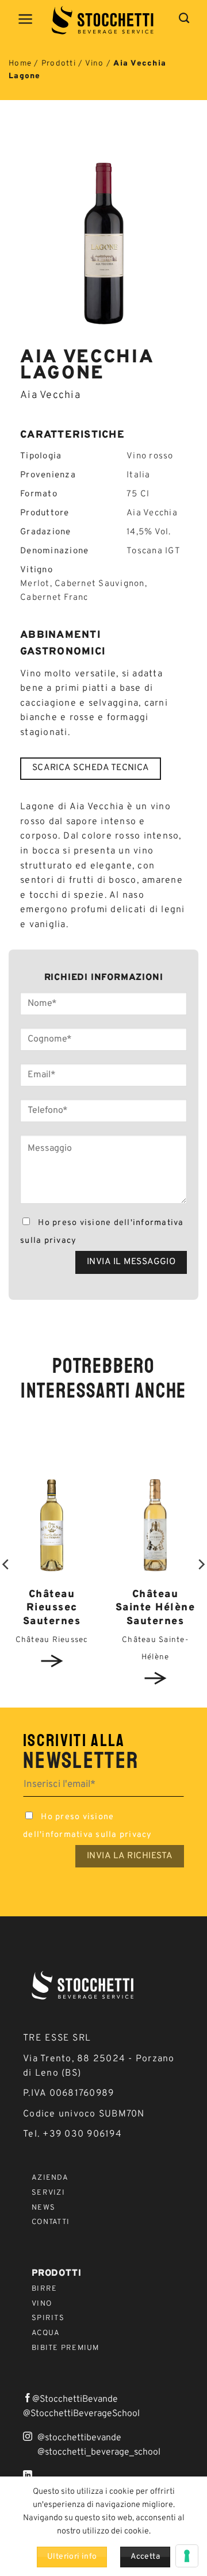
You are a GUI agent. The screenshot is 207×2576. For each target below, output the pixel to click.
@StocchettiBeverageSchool (81, 2414)
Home (20, 64)
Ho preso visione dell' (102, 1232)
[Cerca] (184, 18)
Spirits (48, 2318)
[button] (26, 19)
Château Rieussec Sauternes (52, 1608)
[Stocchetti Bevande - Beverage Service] (103, 20)
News (43, 2208)
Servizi (48, 2193)
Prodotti (59, 64)
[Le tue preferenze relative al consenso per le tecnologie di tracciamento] (187, 2556)
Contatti (51, 2222)
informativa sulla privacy (97, 1835)
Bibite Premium (66, 2348)
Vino (95, 64)
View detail (52, 1661)
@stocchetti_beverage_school (99, 2452)
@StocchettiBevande (75, 2399)
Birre (44, 2289)
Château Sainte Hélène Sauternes (156, 1608)
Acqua (46, 2333)
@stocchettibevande (79, 2438)
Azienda (50, 2178)
